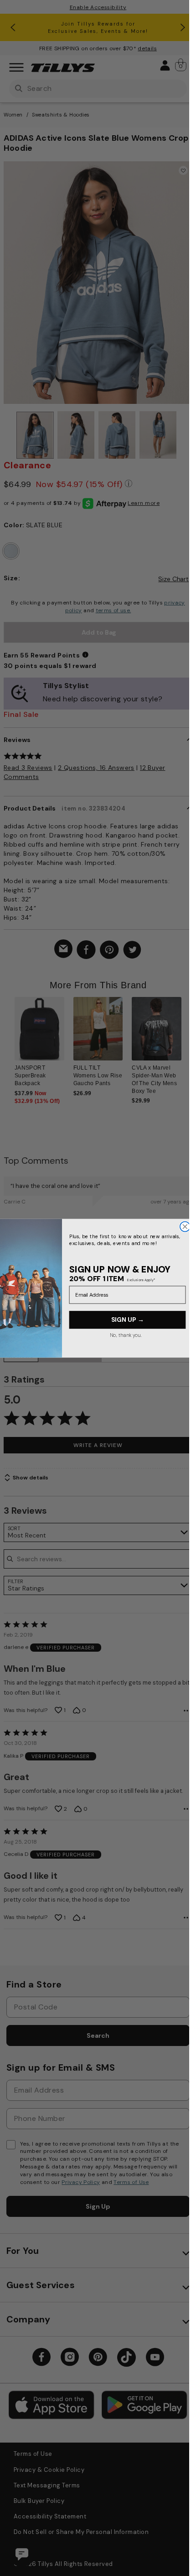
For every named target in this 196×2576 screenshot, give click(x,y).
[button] (187, 1040)
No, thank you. (125, 1335)
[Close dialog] (185, 1226)
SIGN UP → (127, 1319)
